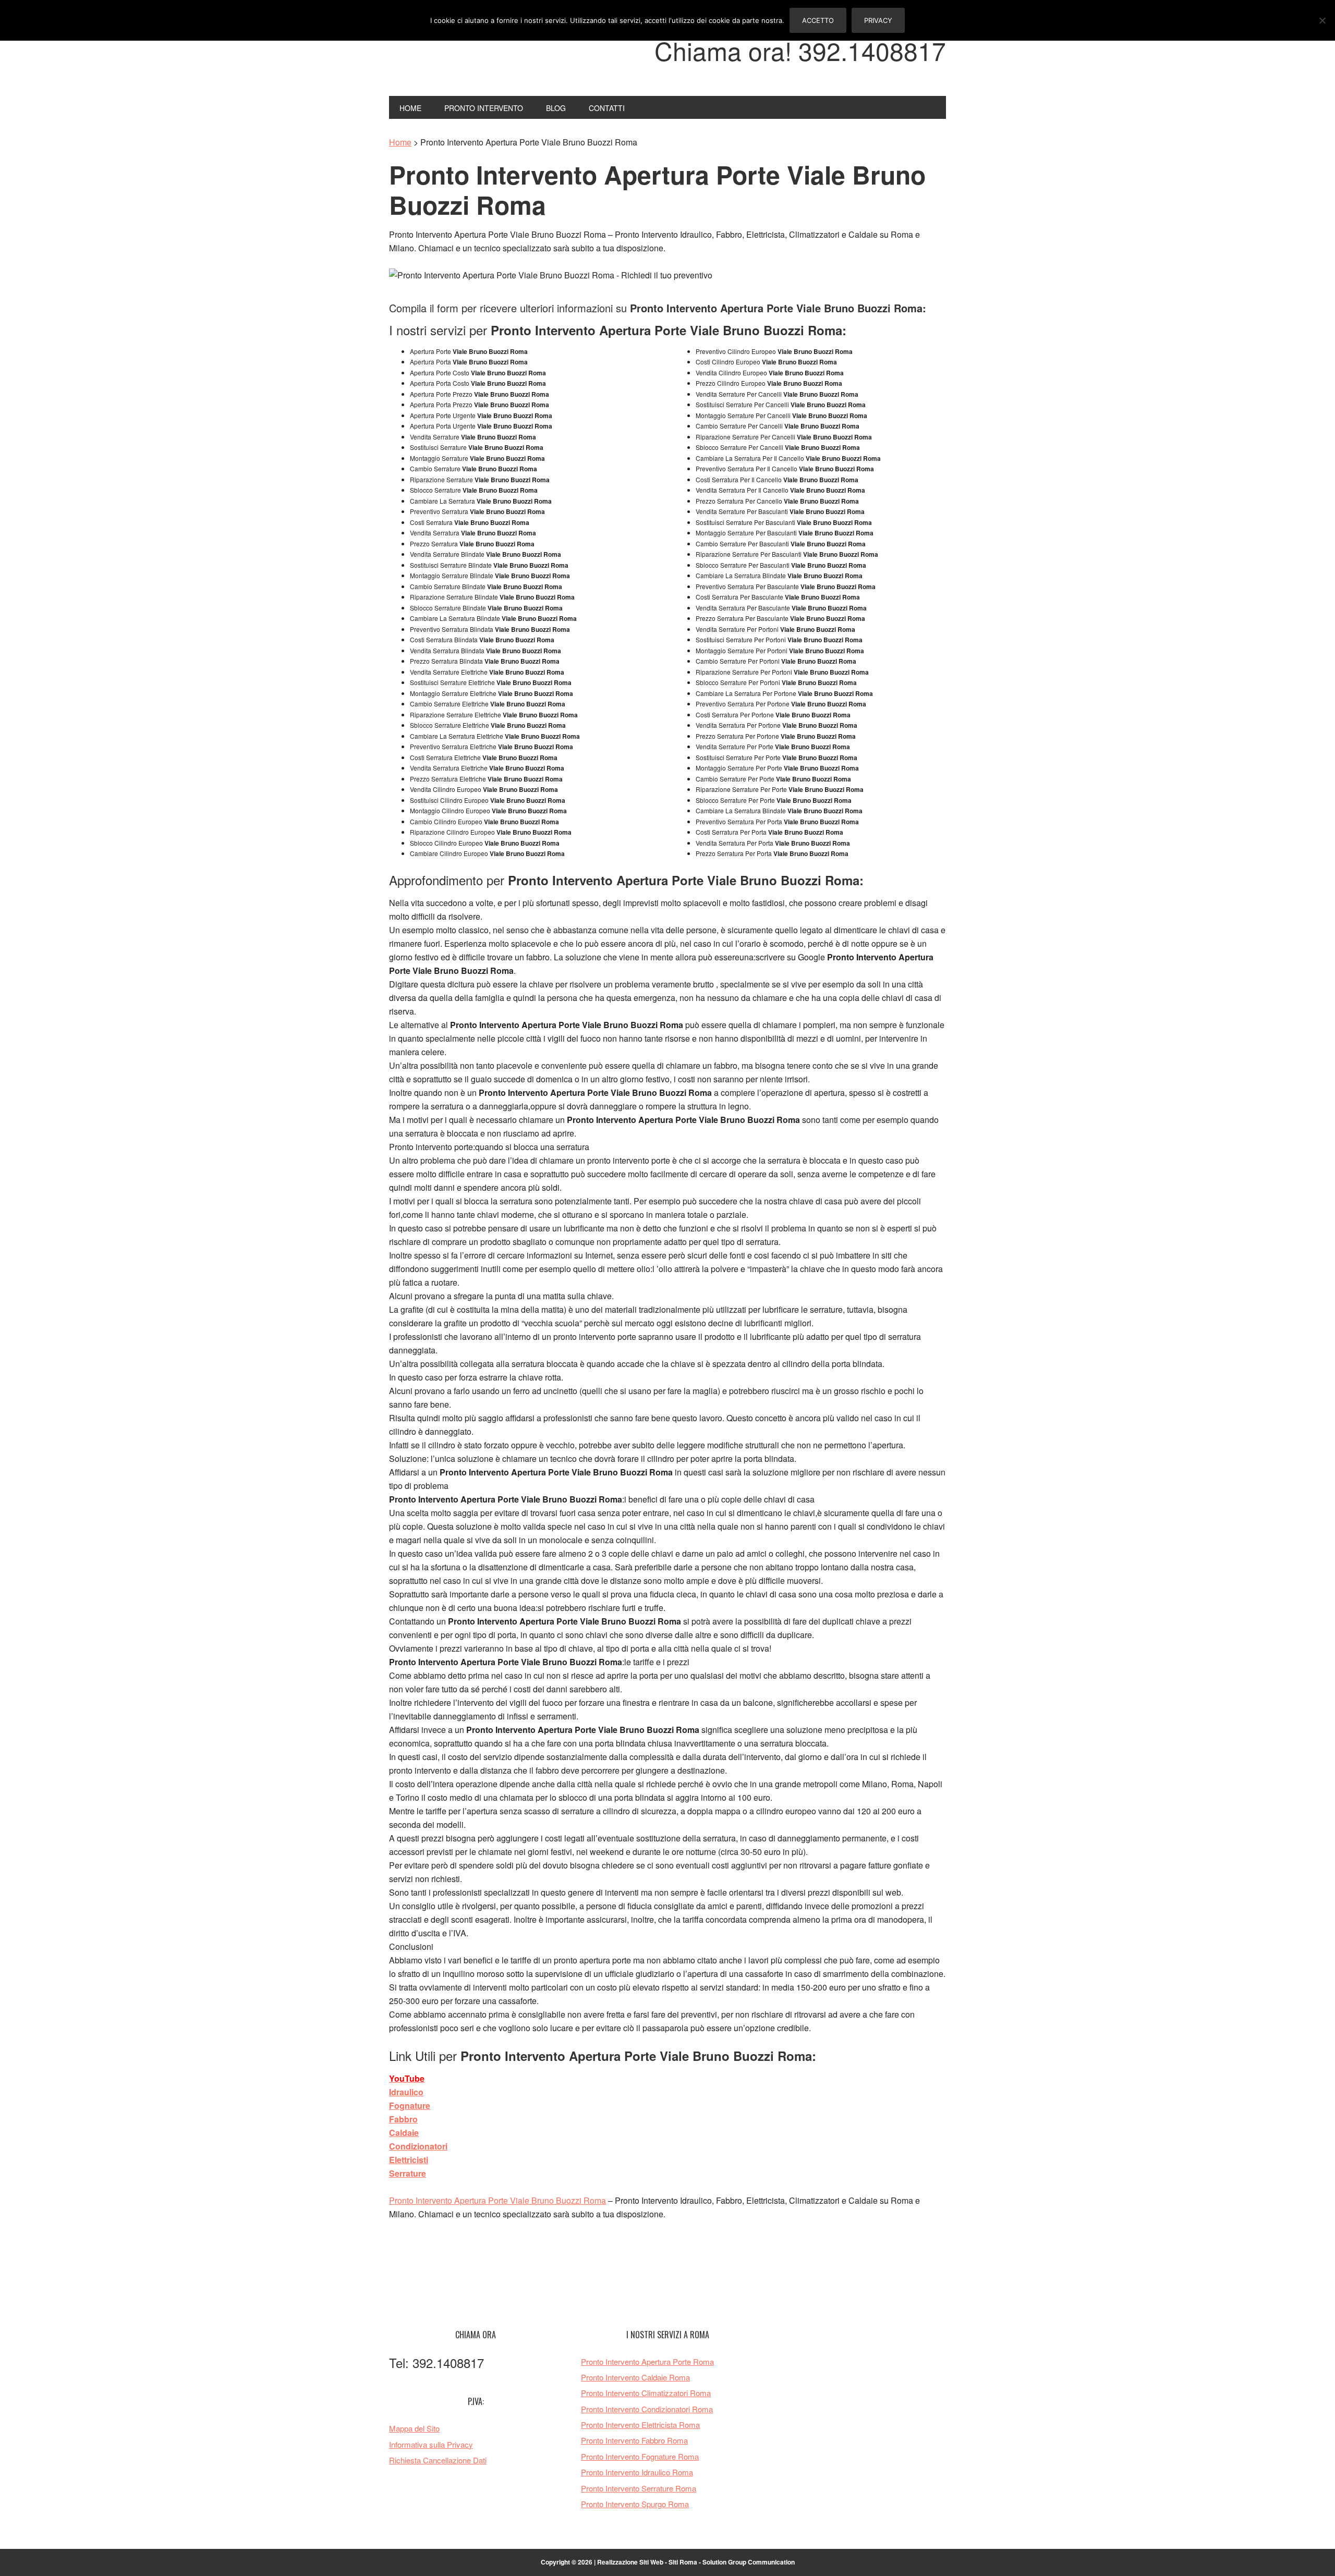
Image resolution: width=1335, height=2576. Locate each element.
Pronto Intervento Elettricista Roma (640, 2425)
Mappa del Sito (414, 2428)
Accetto (818, 20)
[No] (1322, 20)
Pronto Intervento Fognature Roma (640, 2456)
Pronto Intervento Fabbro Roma (634, 2440)
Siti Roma (683, 2562)
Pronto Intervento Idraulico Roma (637, 2472)
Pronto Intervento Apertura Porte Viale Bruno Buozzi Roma (497, 2200)
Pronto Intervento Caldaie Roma (635, 2377)
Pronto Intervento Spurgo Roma (635, 2504)
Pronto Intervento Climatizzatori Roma (646, 2393)
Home (400, 142)
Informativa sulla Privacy (431, 2444)
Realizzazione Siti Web (630, 2562)
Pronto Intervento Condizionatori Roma (647, 2409)
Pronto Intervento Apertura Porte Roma (647, 2361)
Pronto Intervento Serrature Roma (639, 2488)
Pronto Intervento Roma (459, 56)
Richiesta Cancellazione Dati (438, 2460)
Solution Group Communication (749, 2562)
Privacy (878, 20)
